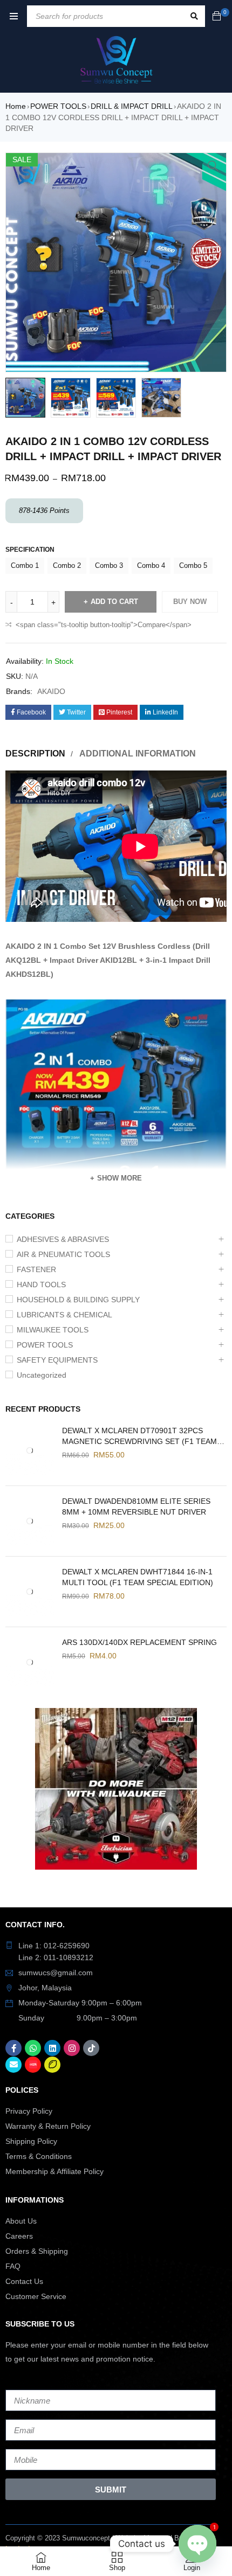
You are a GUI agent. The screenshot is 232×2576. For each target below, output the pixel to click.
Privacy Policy (29, 2111)
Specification (30, 550)
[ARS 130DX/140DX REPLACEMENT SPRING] (30, 1662)
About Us (21, 2221)
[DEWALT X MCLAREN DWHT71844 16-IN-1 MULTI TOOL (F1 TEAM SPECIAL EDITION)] (30, 1592)
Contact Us (24, 2281)
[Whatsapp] (33, 2048)
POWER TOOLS (58, 106)
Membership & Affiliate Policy (54, 2171)
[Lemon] (52, 2065)
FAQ (13, 2266)
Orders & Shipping (37, 2251)
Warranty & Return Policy (48, 2126)
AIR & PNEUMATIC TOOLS (63, 1254)
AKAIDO (51, 691)
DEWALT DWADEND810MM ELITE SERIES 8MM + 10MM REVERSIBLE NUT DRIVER (136, 1506)
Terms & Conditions (39, 2156)
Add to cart (114, 602)
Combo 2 (67, 565)
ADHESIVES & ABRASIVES (63, 1239)
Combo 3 (109, 565)
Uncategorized (42, 1375)
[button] (213, 166)
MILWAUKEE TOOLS (53, 1330)
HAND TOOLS (41, 1284)
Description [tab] (35, 754)
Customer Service (36, 2296)
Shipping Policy (31, 2141)
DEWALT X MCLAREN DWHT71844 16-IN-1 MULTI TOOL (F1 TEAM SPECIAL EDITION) (138, 1577)
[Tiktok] (91, 2048)
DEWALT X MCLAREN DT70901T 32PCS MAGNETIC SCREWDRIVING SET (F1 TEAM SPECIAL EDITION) (139, 1436)
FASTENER (36, 1269)
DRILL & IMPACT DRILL (132, 106)
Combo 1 (25, 565)
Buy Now (190, 602)
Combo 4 (151, 565)
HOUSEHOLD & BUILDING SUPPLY (78, 1300)
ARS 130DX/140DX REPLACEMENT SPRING (139, 1642)
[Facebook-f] (13, 2048)
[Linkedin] (52, 2048)
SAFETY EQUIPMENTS (57, 1360)
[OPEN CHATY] (197, 2544)
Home (16, 106)
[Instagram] (72, 2048)
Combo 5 (193, 565)
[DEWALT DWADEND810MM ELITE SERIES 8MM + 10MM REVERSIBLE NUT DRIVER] (30, 1521)
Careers (19, 2236)
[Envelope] (13, 2065)
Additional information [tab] (138, 754)
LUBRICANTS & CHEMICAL (64, 1315)
